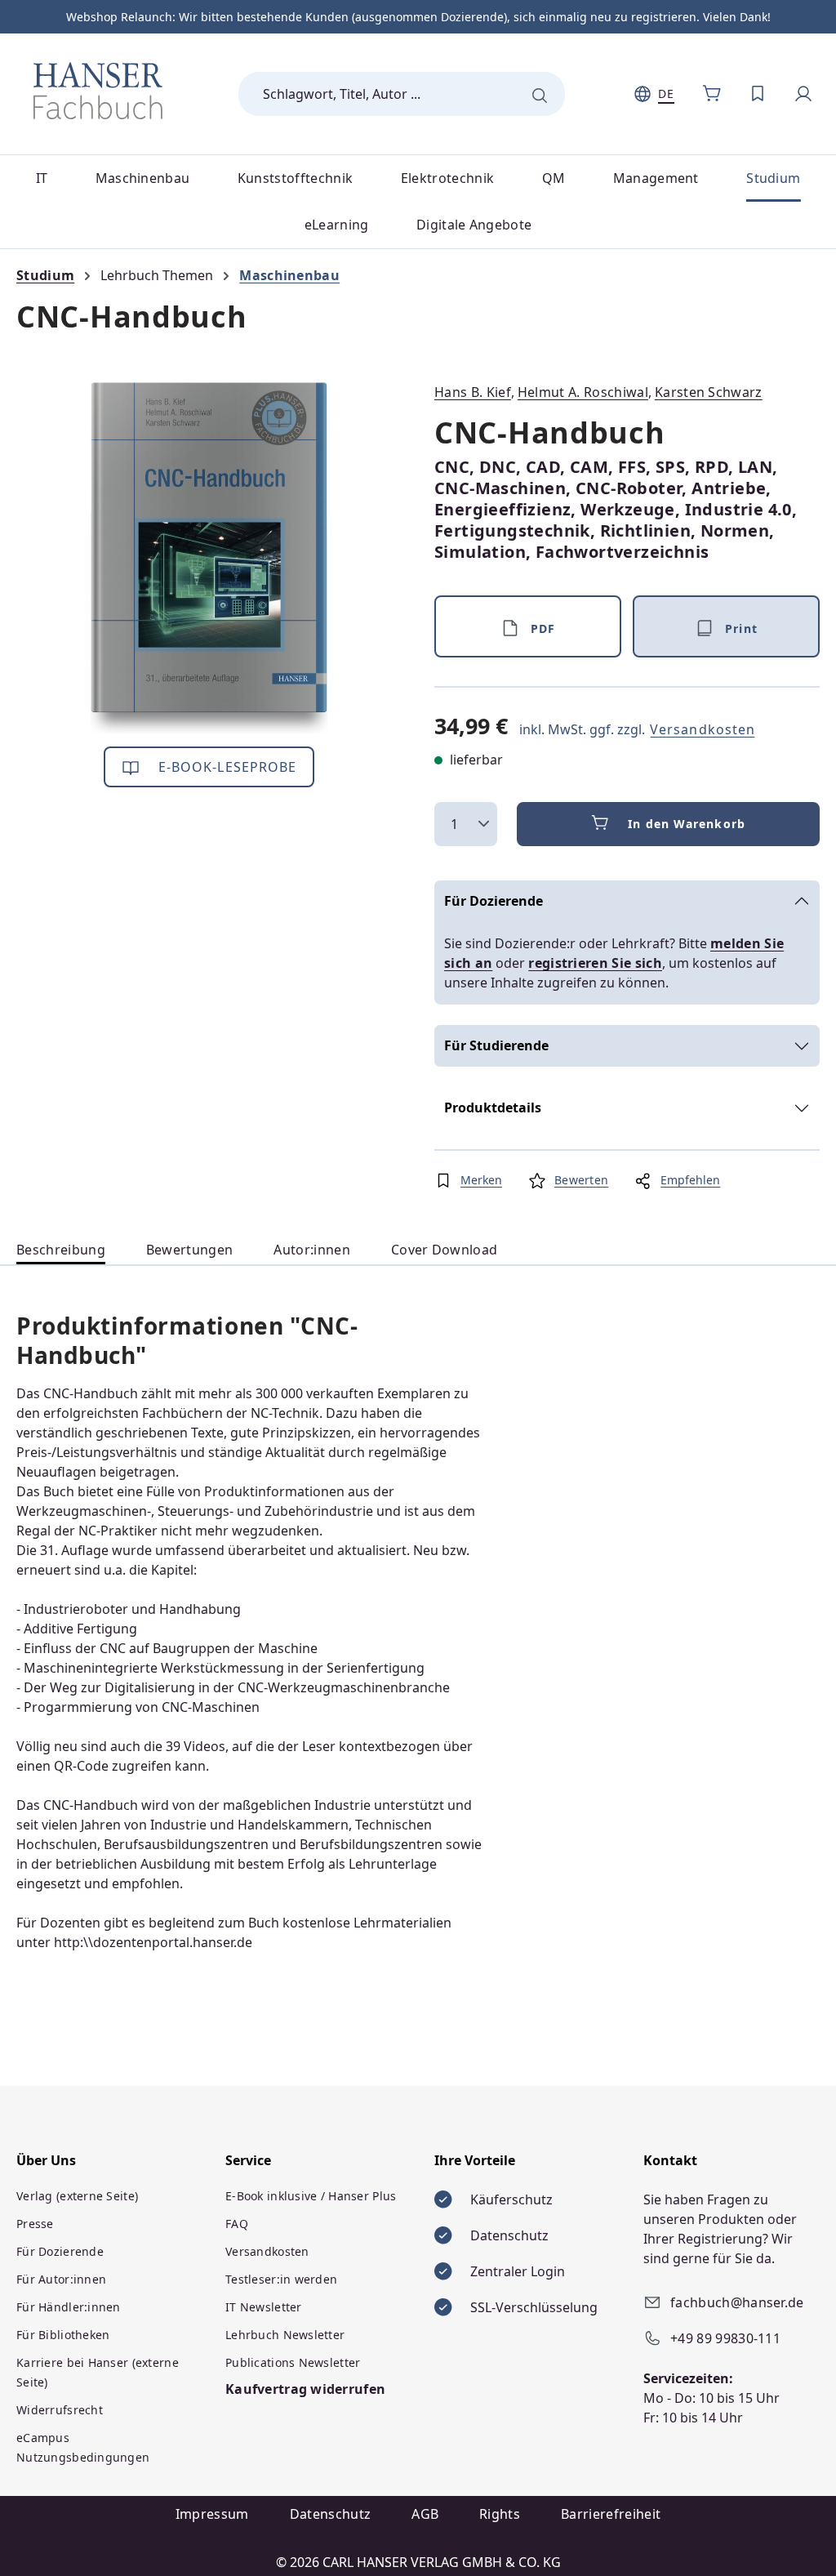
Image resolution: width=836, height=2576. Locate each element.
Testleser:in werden (281, 2279)
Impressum (212, 2514)
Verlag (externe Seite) (77, 2196)
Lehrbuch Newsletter (285, 2335)
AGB (425, 2514)
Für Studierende (496, 1045)
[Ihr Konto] (803, 94)
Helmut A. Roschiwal (583, 392)
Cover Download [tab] (444, 1250)
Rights (500, 2514)
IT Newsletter (264, 2307)
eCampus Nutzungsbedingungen (83, 2447)
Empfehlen (690, 1180)
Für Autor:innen (61, 2279)
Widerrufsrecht (60, 2410)
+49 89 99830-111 (725, 2338)
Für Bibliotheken (63, 2335)
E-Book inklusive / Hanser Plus (311, 2196)
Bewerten (581, 1180)
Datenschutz (331, 2514)
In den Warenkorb (687, 824)
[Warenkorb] (712, 94)
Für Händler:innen (69, 2307)
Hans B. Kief (473, 392)
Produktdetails (493, 1108)
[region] (209, 558)
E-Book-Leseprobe (226, 767)
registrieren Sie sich (595, 963)
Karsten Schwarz (709, 392)
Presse (35, 2224)
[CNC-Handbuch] (209, 558)
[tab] (61, 1250)
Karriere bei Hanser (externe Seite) (98, 2372)
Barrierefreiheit (611, 2514)
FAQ (237, 2224)
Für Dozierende (494, 901)
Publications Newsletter (293, 2362)
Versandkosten (703, 729)
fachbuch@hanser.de (737, 2302)
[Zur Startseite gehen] (98, 91)
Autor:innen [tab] (312, 1250)
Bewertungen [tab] (190, 1250)
